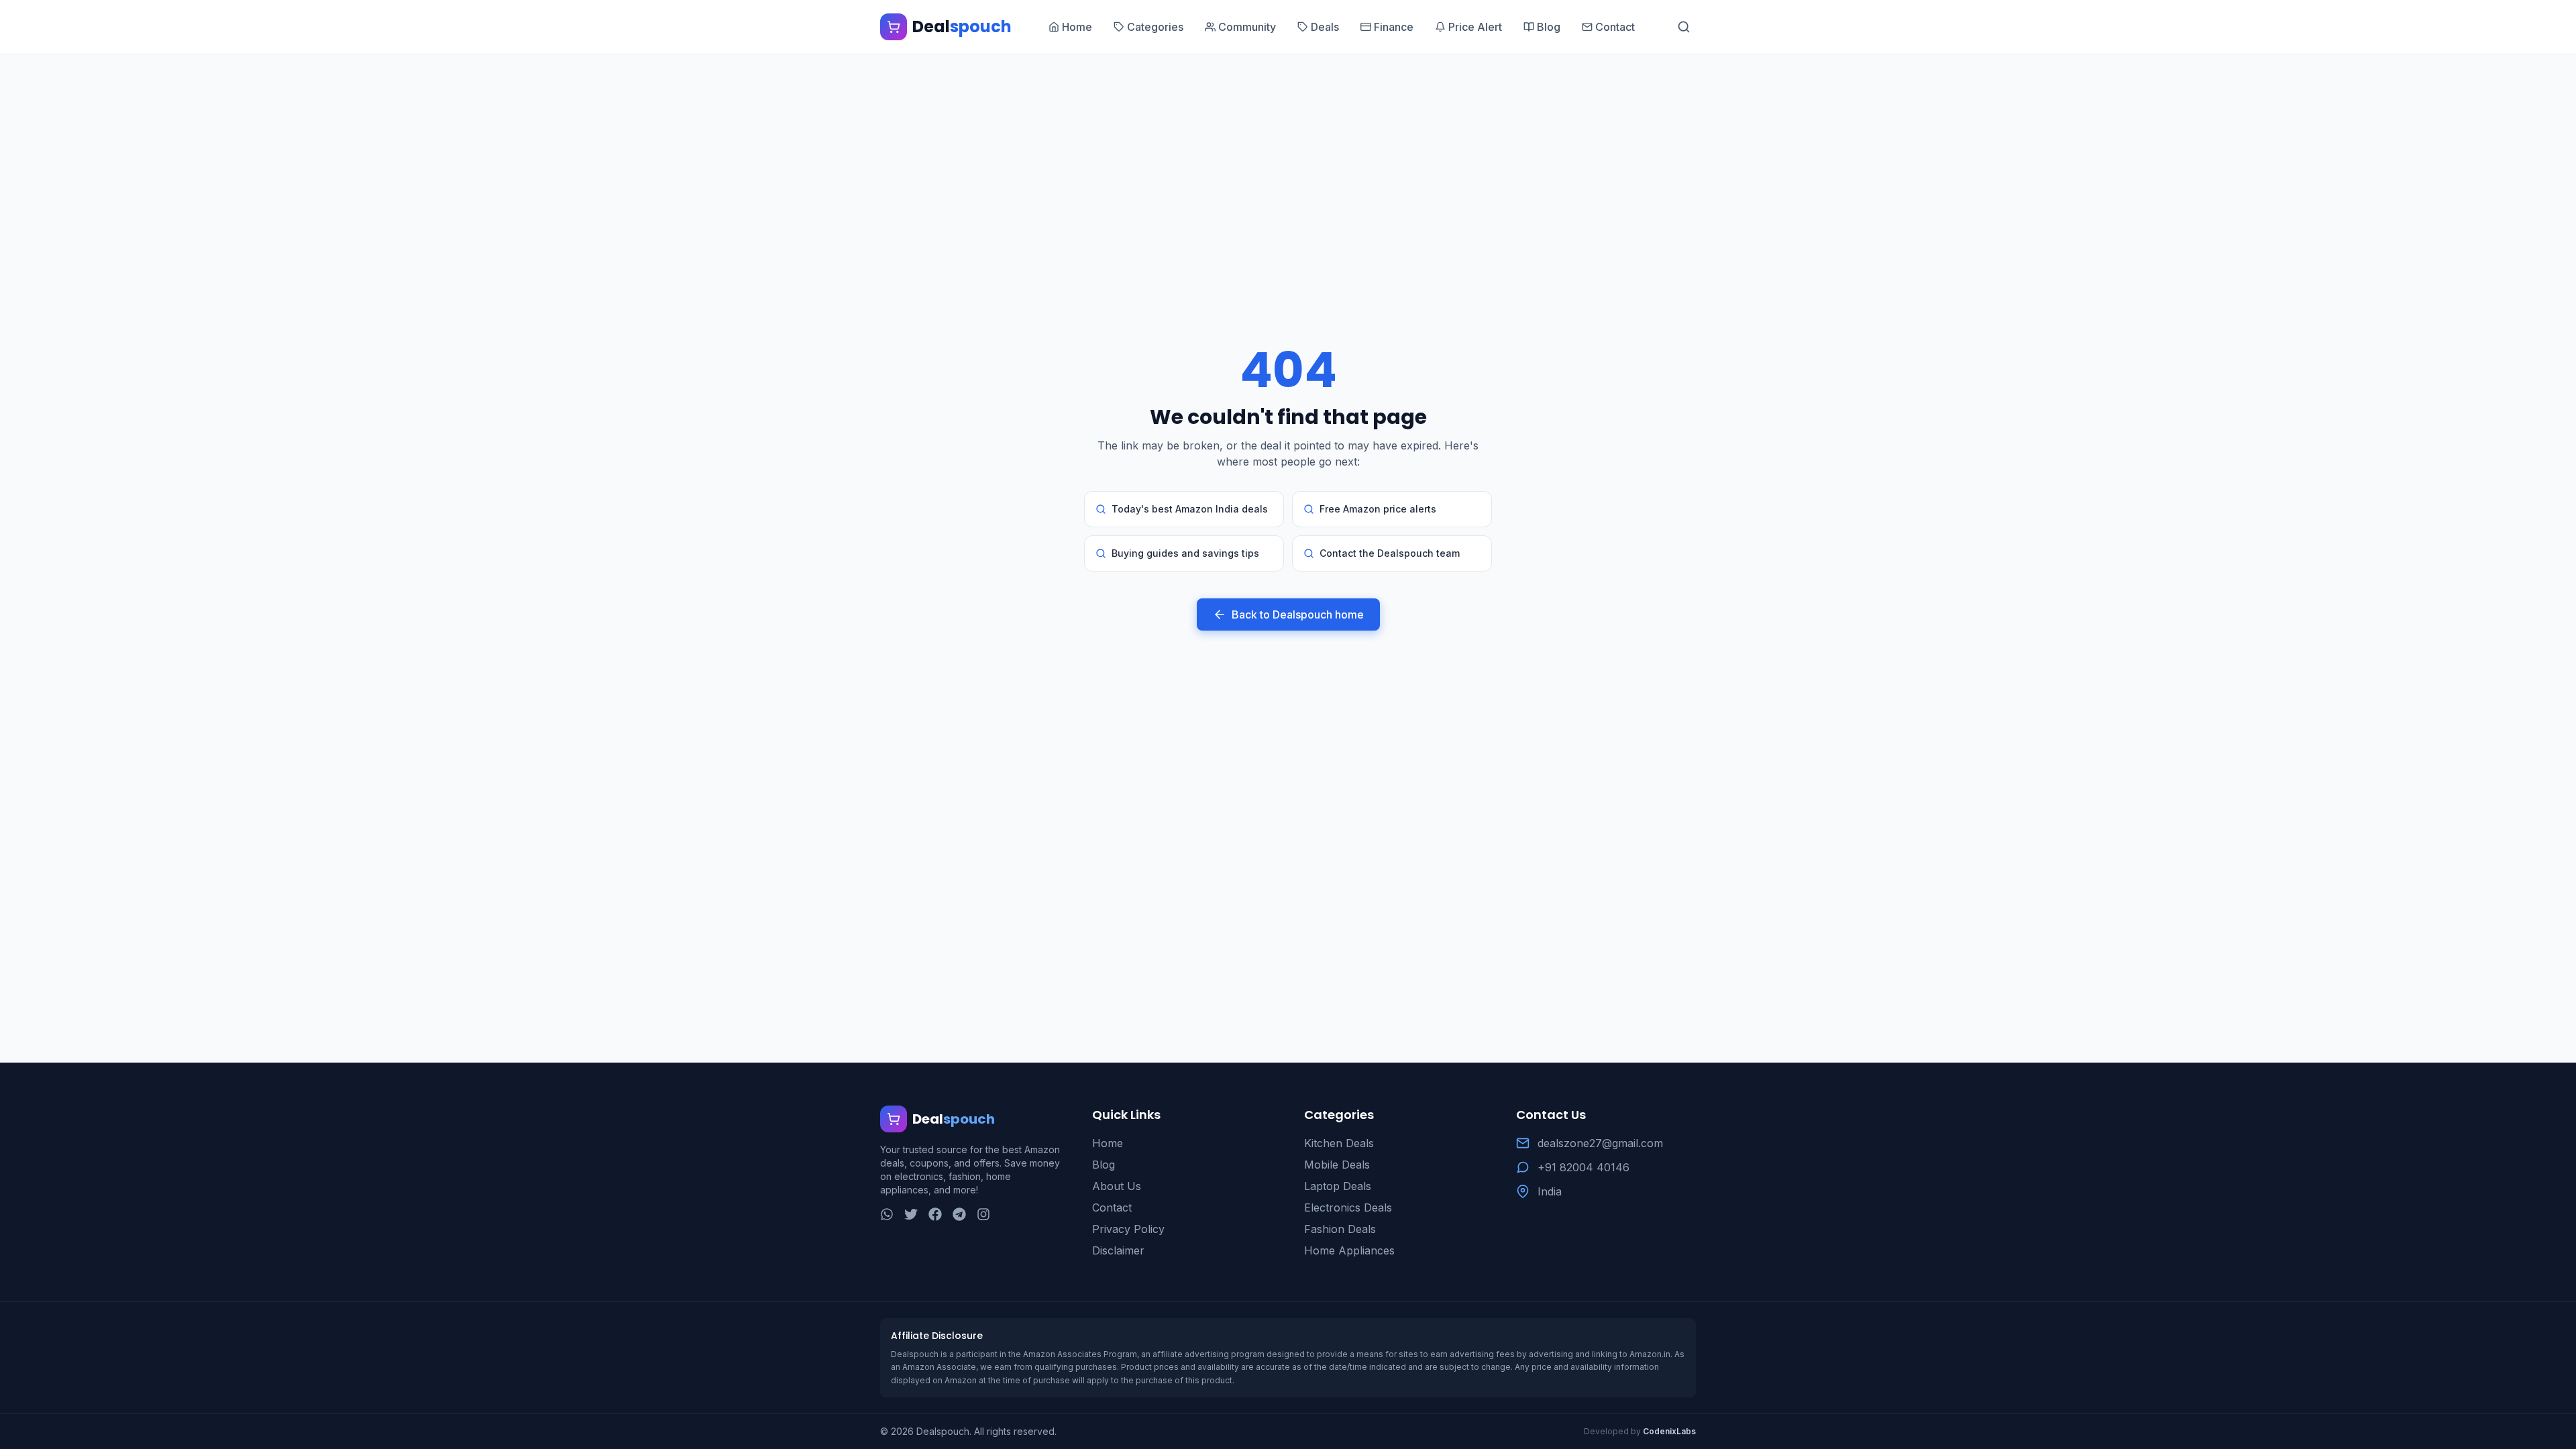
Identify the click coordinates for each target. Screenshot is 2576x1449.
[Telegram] (959, 1214)
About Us (1117, 1186)
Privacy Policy (1128, 1229)
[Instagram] (983, 1214)
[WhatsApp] (887, 1214)
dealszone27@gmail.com (1600, 1143)
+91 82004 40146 (1584, 1167)
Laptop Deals (1338, 1186)
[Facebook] (935, 1214)
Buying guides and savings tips (1185, 553)
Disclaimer (1118, 1250)
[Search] (1684, 27)
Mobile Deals (1337, 1165)
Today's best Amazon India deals (1190, 509)
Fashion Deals (1340, 1229)
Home (1108, 1143)
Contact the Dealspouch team (1390, 553)
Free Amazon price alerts (1378, 509)
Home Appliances (1349, 1250)
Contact (1112, 1207)
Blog (1104, 1165)
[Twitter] (911, 1214)
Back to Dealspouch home (1298, 614)
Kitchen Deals (1339, 1143)
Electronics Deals (1348, 1207)
